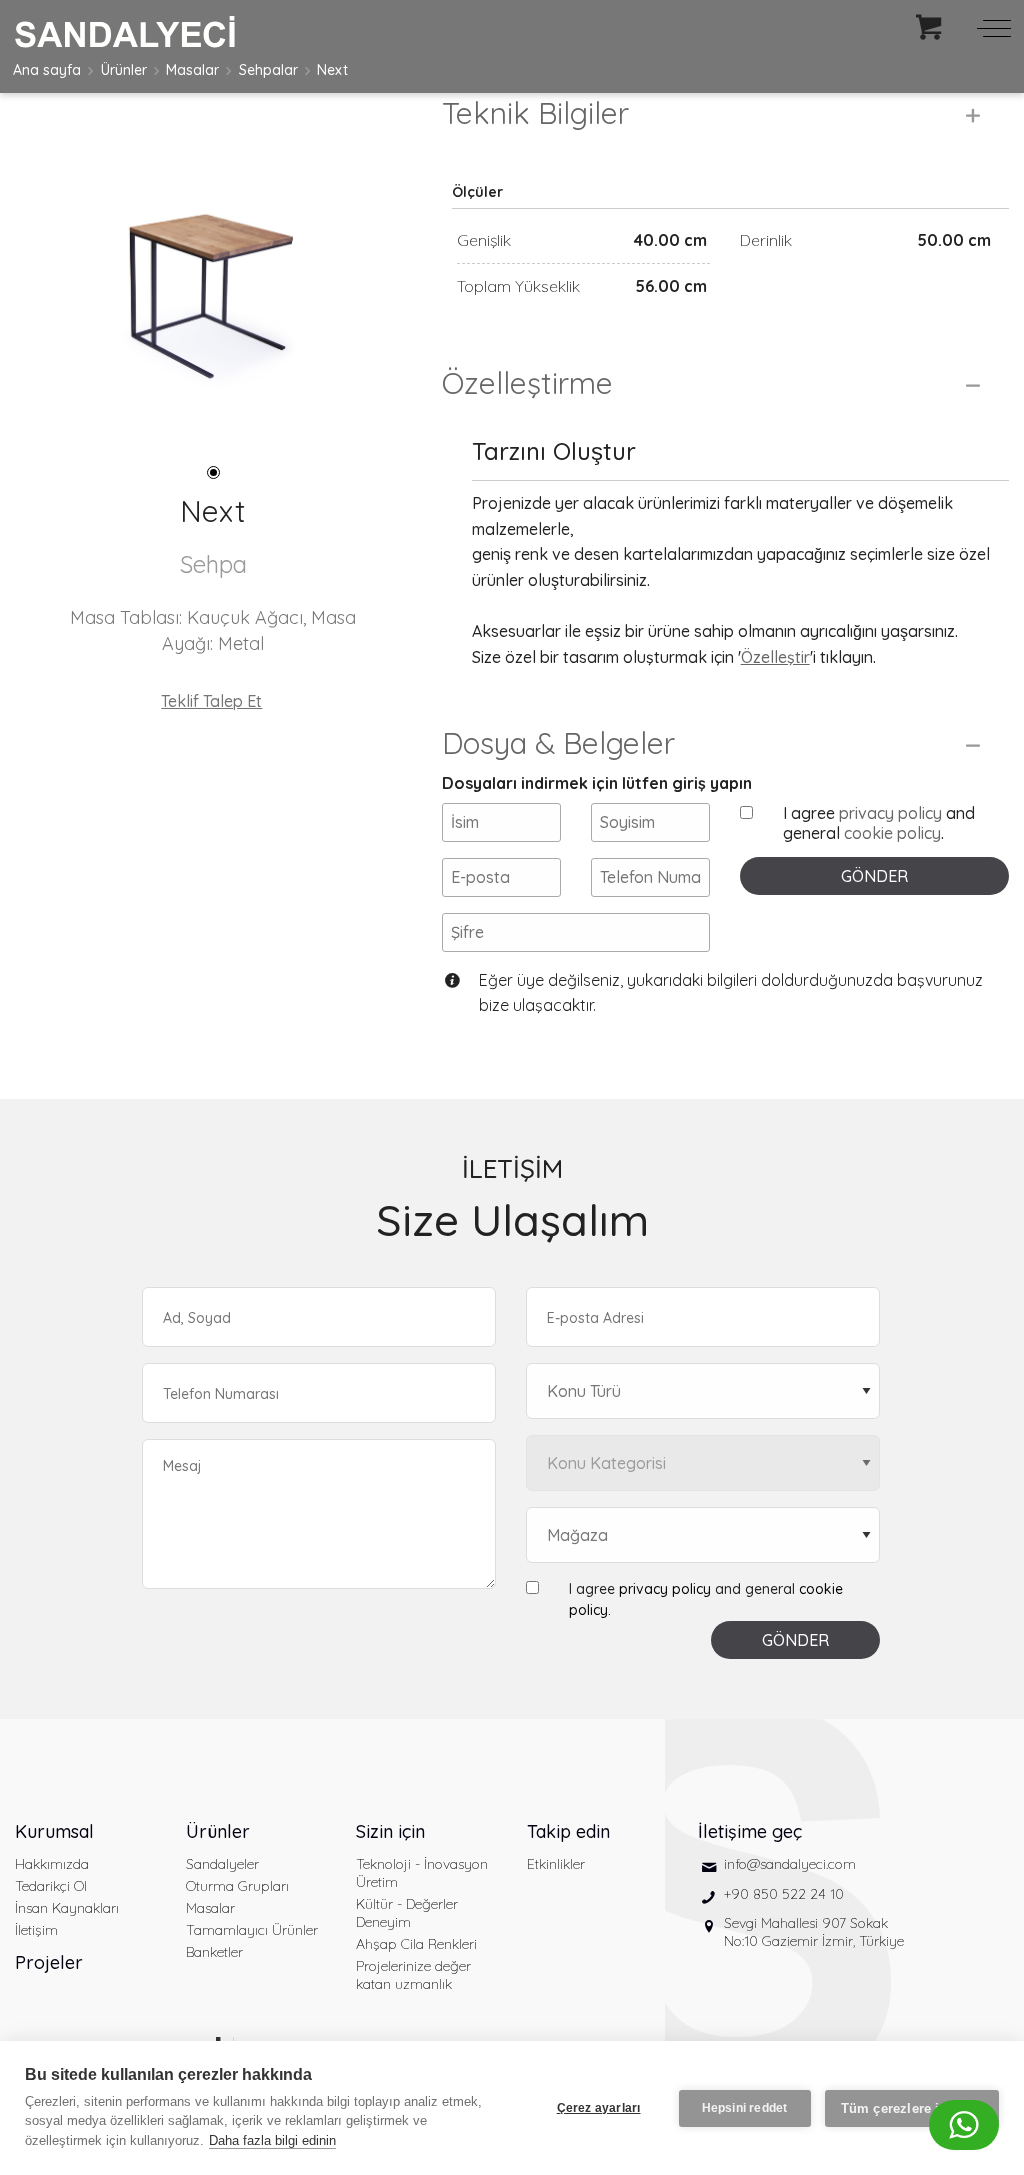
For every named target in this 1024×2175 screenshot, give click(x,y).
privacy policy (890, 813)
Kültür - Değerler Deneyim (407, 1913)
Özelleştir (775, 657)
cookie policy (892, 833)
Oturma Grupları (237, 1886)
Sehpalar (268, 70)
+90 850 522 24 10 (784, 1894)
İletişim (36, 1930)
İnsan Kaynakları (67, 1908)
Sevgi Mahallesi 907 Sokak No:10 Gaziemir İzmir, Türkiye (814, 1932)
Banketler (214, 1952)
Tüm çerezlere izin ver (912, 2108)
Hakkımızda (52, 1864)
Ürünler (124, 70)
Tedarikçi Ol (51, 1886)
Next (332, 70)
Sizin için (390, 1831)
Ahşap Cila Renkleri (416, 1944)
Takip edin (568, 1831)
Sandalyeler (222, 1864)
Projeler (49, 1962)
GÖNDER (874, 876)
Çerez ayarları (599, 2108)
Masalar (192, 70)
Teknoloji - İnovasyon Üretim (422, 1873)
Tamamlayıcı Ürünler (252, 1930)
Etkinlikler (556, 1864)
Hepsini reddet (745, 2108)
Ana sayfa (47, 70)
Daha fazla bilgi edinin (272, 2140)
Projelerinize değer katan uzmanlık (413, 1975)
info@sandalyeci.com (790, 1864)
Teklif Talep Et (211, 701)
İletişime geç (750, 1831)
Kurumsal (54, 1831)
